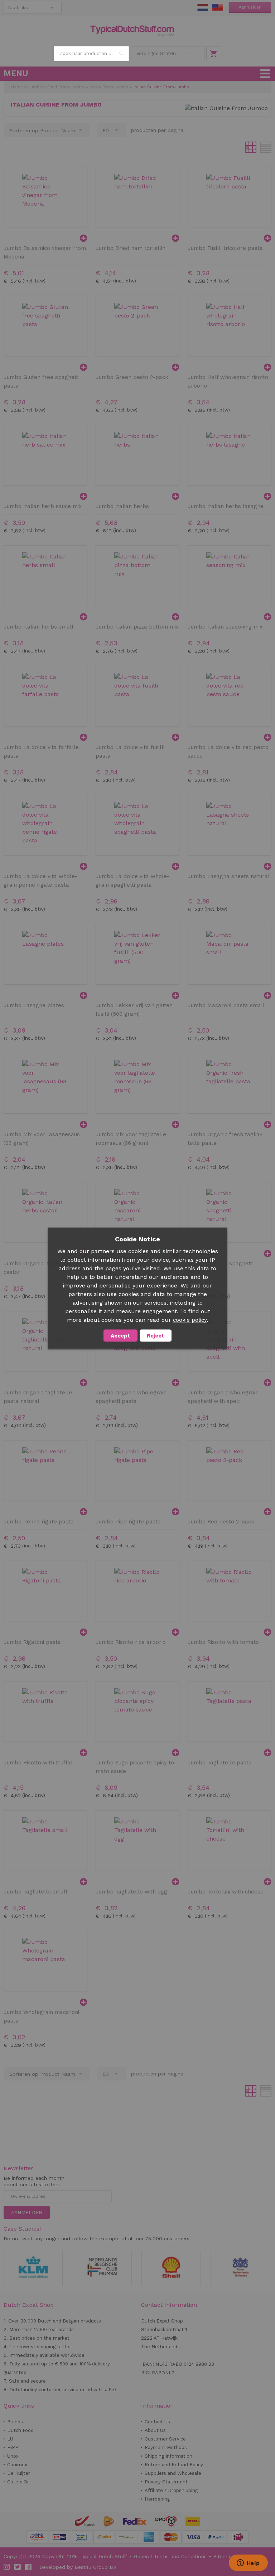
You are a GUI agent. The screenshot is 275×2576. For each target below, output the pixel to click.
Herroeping (157, 2499)
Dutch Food (20, 2430)
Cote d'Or (18, 2482)
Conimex (17, 2465)
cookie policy (190, 1320)
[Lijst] (266, 147)
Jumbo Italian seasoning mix (225, 627)
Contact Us (157, 2422)
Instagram (7, 2567)
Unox (13, 2456)
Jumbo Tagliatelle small (35, 1892)
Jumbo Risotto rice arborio (131, 1642)
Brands (15, 2422)
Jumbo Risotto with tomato (223, 1642)
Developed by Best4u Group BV (78, 2567)
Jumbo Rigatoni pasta (32, 1642)
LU (10, 2439)
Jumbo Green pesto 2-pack (132, 377)
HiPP (13, 2447)
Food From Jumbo (66, 87)
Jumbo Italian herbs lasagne (226, 506)
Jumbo (35, 87)
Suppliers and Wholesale (173, 2473)
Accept (120, 1335)
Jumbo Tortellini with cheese (226, 1892)
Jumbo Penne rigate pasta (39, 1522)
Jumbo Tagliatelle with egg (131, 1892)
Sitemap (223, 2556)
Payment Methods (166, 2447)
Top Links (18, 8)
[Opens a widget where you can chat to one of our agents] (248, 2563)
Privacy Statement (166, 2482)
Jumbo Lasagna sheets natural (229, 876)
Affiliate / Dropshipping (171, 2490)
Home (17, 87)
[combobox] (91, 54)
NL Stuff (203, 8)
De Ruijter (19, 2473)
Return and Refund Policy (174, 2465)
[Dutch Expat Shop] (132, 31)
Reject (156, 1335)
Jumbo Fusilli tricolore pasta (225, 248)
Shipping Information (168, 2456)
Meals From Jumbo (109, 87)
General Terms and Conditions (170, 2556)
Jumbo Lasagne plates (34, 1005)
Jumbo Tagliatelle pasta (220, 1763)
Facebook (29, 2567)
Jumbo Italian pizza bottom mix (137, 627)
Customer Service (165, 2439)
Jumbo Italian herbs (122, 506)
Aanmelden (250, 7)
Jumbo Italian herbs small (38, 627)
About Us (155, 2430)
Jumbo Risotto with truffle (38, 1763)
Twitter (18, 2567)
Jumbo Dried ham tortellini (131, 248)
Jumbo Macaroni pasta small (226, 1005)
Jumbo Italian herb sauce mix (43, 506)
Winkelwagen (214, 54)
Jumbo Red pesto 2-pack (221, 1522)
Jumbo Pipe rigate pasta (128, 1522)
